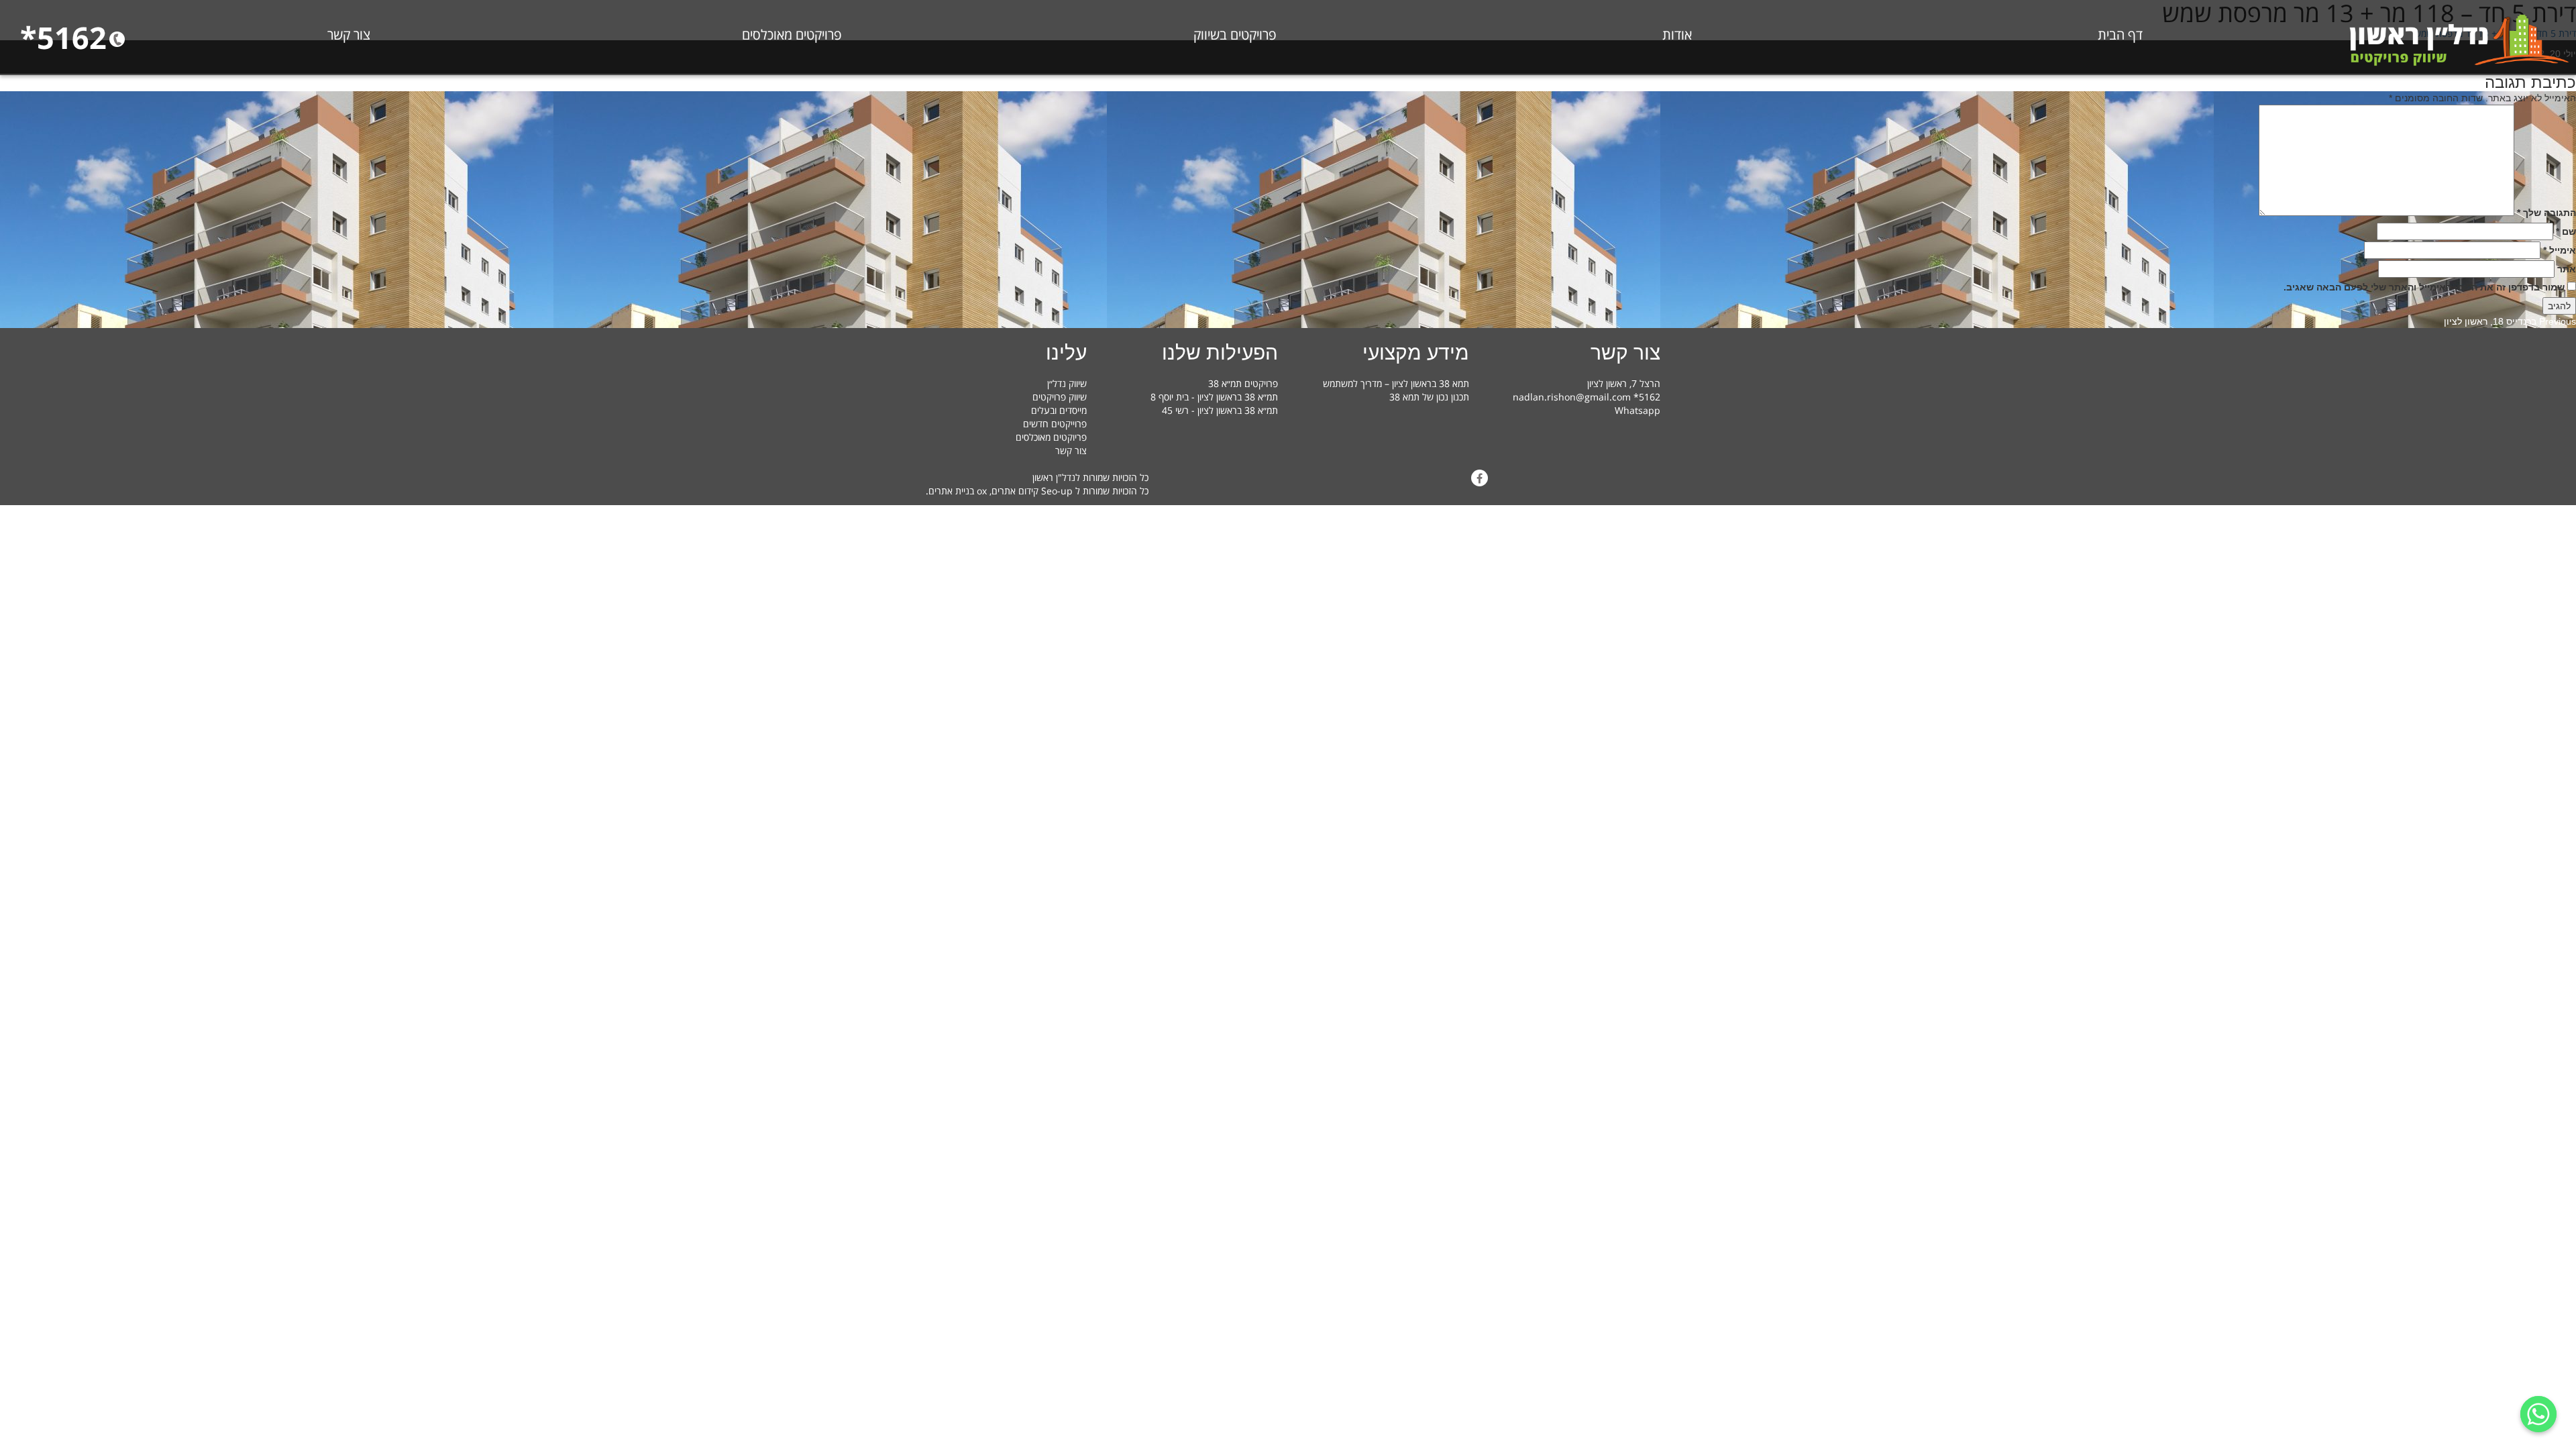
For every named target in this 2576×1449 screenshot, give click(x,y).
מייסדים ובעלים (1059, 410)
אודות (1677, 35)
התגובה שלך (2546, 213)
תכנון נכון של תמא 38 (1429, 397)
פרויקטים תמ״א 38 (1243, 383)
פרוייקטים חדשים (1055, 424)
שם (2566, 231)
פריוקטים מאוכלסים (1051, 437)
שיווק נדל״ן (1067, 383)
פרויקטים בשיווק (1235, 35)
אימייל (2560, 250)
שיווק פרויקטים (1060, 397)
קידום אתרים (1015, 491)
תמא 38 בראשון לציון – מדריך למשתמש (1396, 383)
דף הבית (2120, 35)
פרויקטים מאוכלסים (792, 35)
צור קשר (349, 35)
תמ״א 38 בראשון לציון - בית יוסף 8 (1214, 397)
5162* (63, 37)
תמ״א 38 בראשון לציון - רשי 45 (1220, 410)
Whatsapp (1638, 410)
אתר (2567, 269)
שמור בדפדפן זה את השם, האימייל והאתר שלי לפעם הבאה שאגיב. (2424, 287)
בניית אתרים (951, 491)
